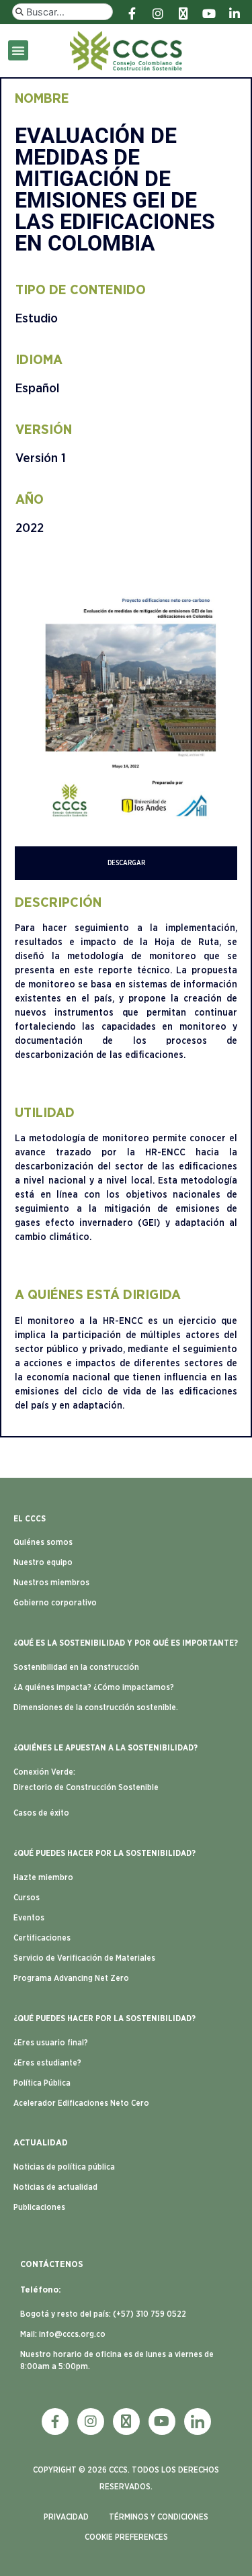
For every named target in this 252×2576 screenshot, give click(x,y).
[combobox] (62, 12)
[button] (18, 50)
